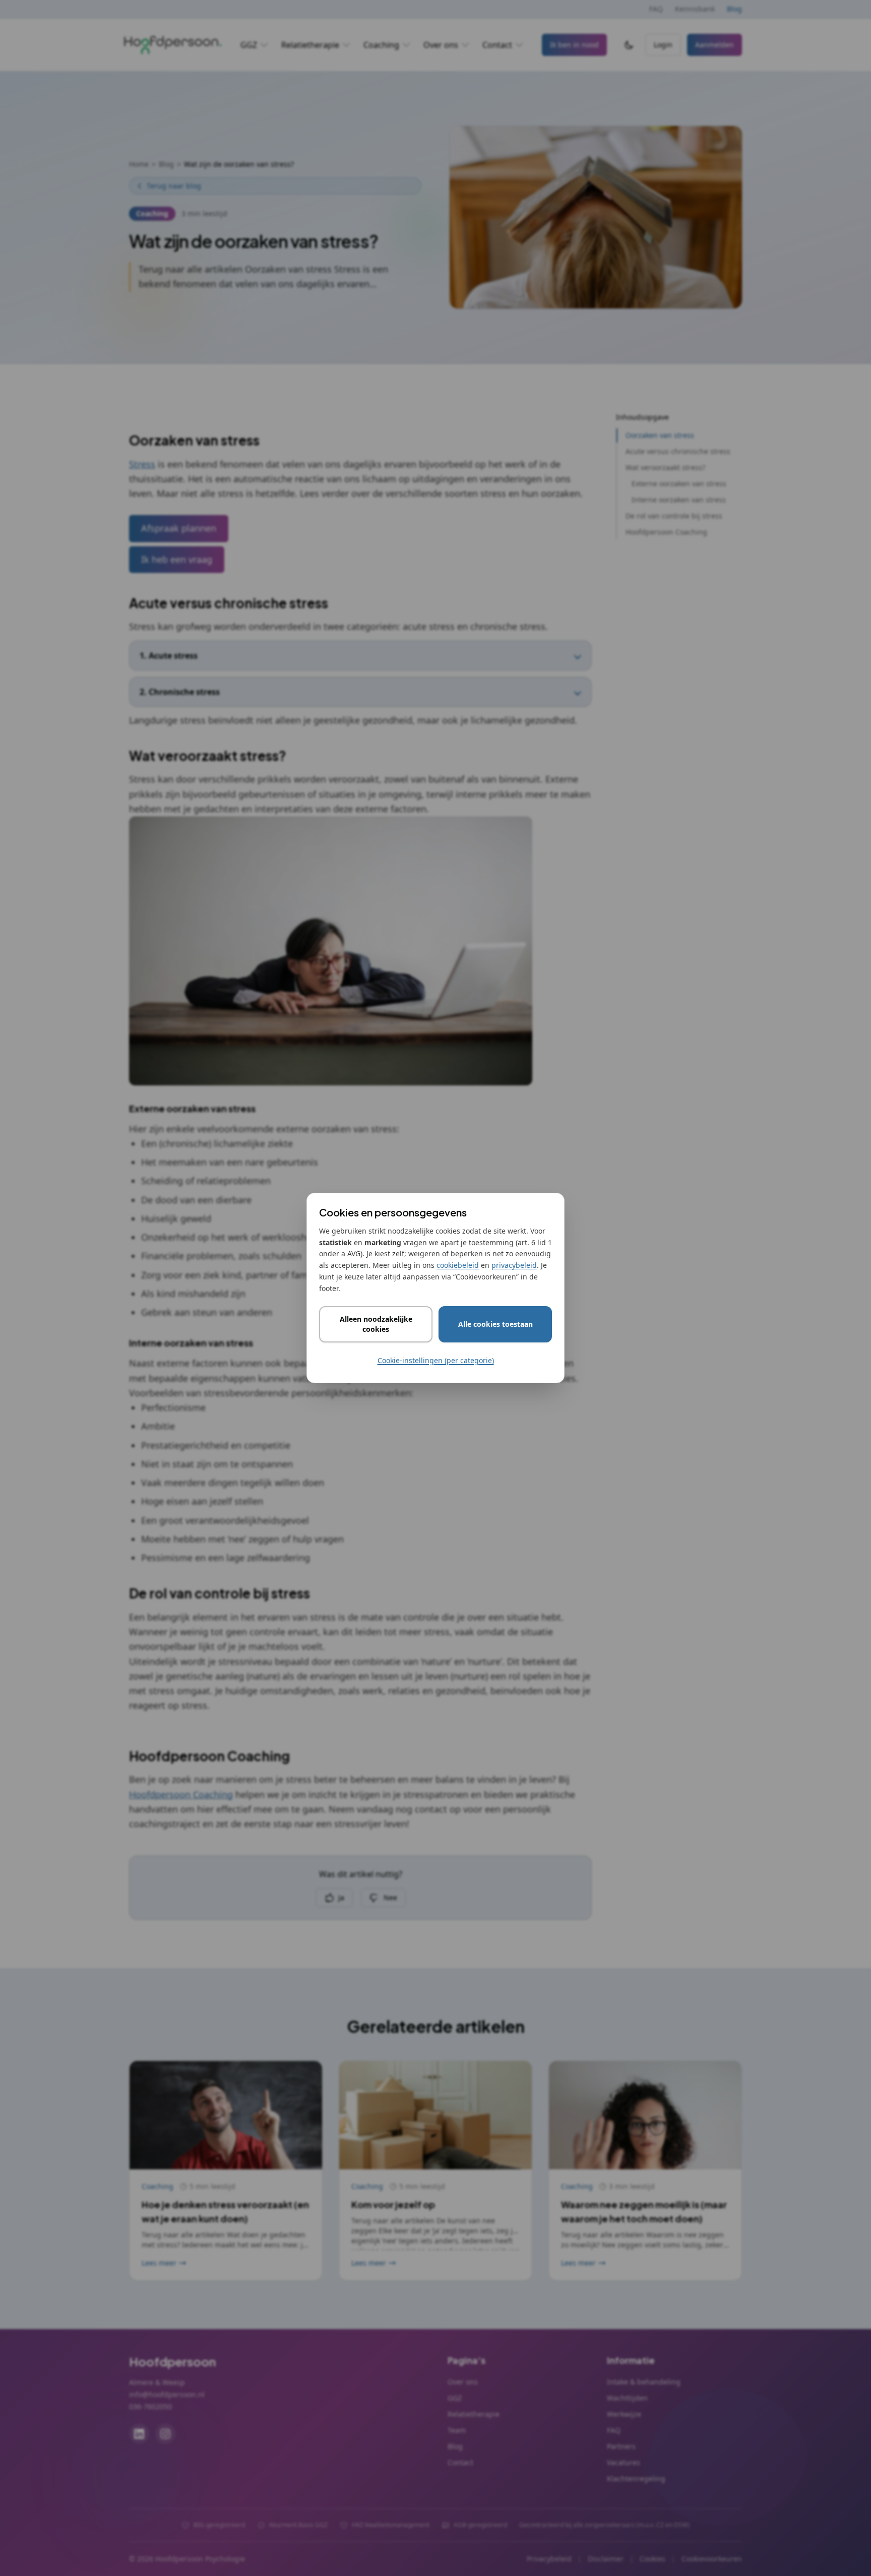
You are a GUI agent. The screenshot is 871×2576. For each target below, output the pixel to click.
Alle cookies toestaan (495, 1324)
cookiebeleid (458, 1265)
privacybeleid (514, 1265)
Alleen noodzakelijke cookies (376, 1324)
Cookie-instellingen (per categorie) (436, 1360)
